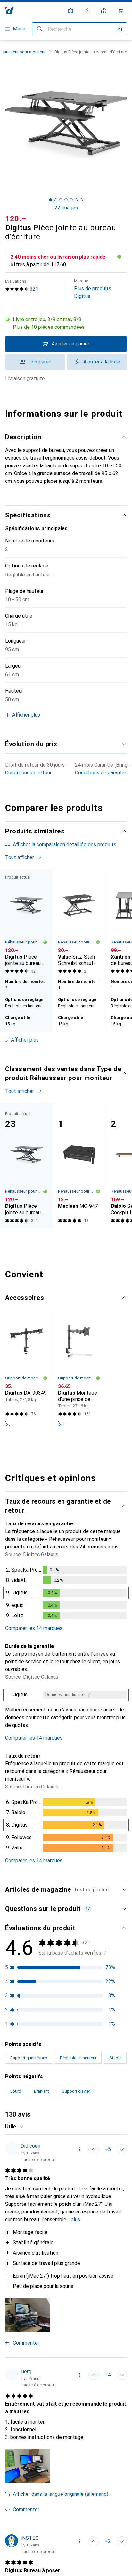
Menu (19, 29)
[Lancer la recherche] (40, 29)
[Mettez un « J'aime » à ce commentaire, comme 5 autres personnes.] (94, 2149)
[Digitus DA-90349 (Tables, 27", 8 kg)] (26, 1373)
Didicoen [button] (30, 2146)
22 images (66, 208)
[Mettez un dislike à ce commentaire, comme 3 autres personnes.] (122, 2375)
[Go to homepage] (9, 11)
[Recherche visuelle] (119, 29)
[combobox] (14, 2127)
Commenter (26, 2343)
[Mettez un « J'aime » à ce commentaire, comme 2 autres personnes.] (94, 2541)
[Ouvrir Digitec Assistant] (104, 11)
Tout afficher (20, 857)
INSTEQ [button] (30, 2538)
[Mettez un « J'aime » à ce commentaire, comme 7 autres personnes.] (94, 2375)
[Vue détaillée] (66, 1594)
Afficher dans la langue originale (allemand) (61, 2494)
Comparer (39, 362)
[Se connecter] (87, 11)
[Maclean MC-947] (79, 1165)
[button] (66, 323)
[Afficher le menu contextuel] (79, 2149)
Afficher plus (25, 1040)
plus (75, 2219)
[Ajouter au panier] (8, 1424)
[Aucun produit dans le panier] (120, 11)
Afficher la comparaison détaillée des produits (65, 844)
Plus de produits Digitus (93, 289)
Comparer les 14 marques (34, 1628)
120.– (16, 219)
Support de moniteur (24, 1378)
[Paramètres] (70, 11)
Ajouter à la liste (102, 362)
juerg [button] (26, 2371)
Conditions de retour (28, 773)
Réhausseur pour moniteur (24, 942)
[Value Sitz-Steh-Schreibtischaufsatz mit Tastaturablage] (79, 923)
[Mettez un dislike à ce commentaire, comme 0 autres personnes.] (122, 2149)
